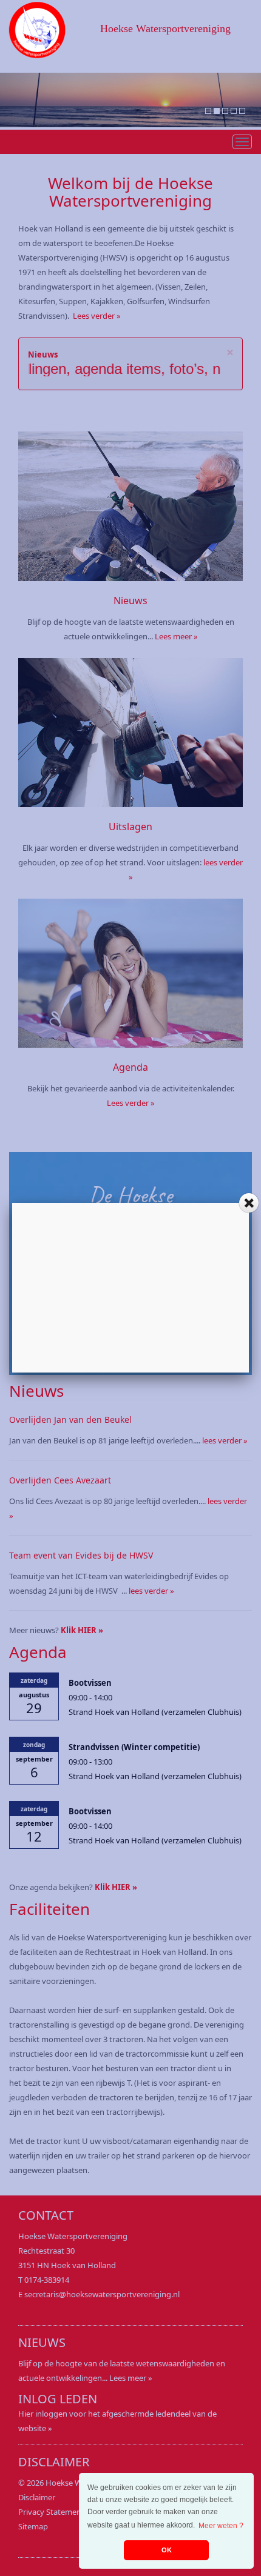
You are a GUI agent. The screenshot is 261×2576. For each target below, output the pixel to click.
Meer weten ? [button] (221, 2526)
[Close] (249, 1203)
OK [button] (167, 2550)
